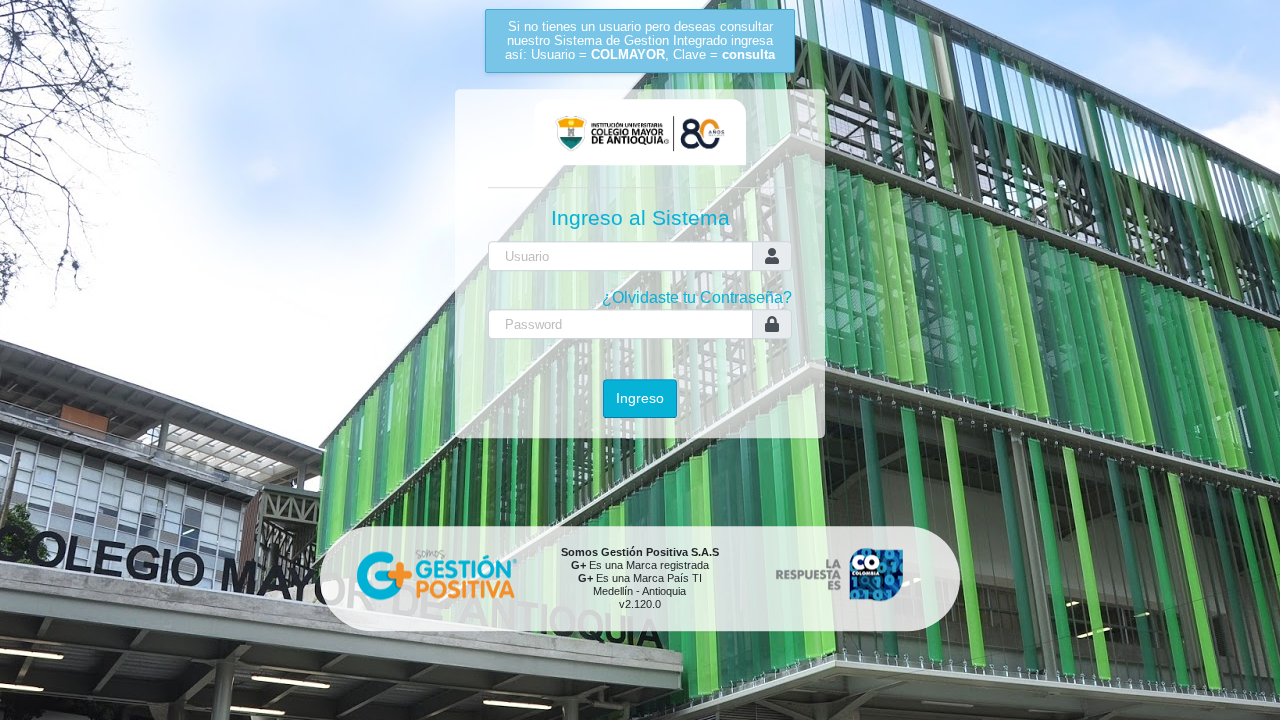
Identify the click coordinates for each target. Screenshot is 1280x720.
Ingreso (640, 398)
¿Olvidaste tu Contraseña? (697, 298)
